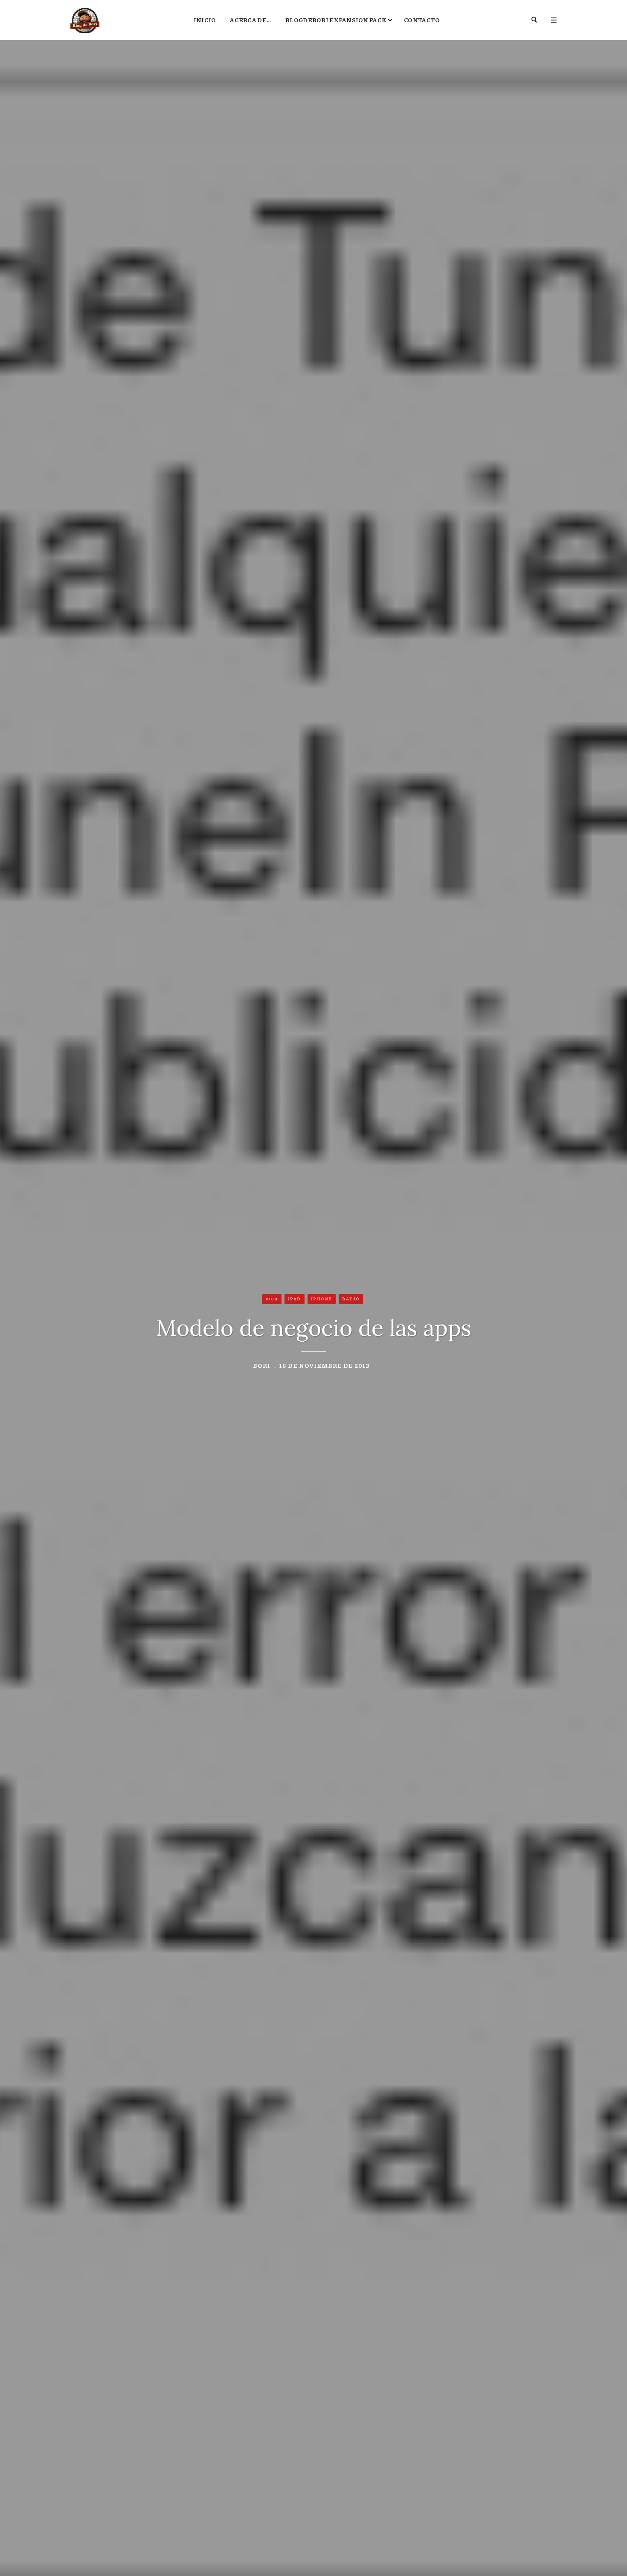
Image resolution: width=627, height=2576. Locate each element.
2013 (272, 1299)
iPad (295, 1299)
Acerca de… (251, 20)
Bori (262, 1365)
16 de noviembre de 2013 (325, 1365)
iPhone (322, 1299)
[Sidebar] (554, 20)
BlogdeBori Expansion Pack (336, 20)
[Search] (535, 20)
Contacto (422, 20)
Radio (351, 1299)
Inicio (205, 20)
